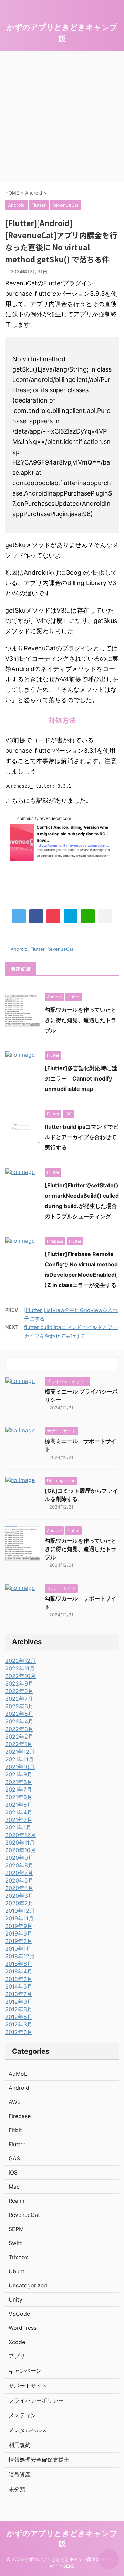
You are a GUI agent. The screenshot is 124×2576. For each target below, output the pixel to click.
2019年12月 (20, 1911)
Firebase (20, 2116)
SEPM (16, 2229)
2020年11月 (20, 1843)
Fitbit (15, 2130)
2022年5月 (19, 1714)
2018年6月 (19, 1964)
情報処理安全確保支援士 (39, 2460)
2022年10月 (20, 1676)
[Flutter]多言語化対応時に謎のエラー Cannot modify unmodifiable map (81, 1078)
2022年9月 (19, 1683)
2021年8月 (19, 1782)
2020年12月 (20, 1835)
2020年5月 (19, 1880)
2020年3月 (19, 1896)
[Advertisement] (62, 117)
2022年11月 (20, 1668)
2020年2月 (19, 1903)
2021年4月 (19, 1812)
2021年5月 (19, 1805)
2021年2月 (19, 1820)
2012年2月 (19, 2032)
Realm (17, 2201)
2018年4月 (19, 1971)
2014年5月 (19, 1986)
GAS (14, 2158)
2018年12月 (20, 1956)
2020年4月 (19, 1888)
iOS (13, 2172)
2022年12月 (20, 1661)
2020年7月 (19, 1873)
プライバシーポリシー (36, 2400)
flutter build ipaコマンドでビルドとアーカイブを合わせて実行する (82, 1137)
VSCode (19, 2314)
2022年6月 (19, 1706)
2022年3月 (19, 1729)
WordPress (23, 2328)
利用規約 (20, 2445)
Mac (14, 2187)
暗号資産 (20, 2474)
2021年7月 (19, 1790)
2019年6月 (19, 1933)
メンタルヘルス (28, 2430)
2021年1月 (18, 1827)
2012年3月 (19, 2024)
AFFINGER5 (62, 2566)
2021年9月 (19, 1774)
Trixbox (18, 2257)
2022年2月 (19, 1737)
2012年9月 (19, 2002)
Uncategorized (28, 2285)
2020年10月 (20, 1850)
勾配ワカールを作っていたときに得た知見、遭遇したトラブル (81, 1020)
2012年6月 (19, 2009)
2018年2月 (19, 1979)
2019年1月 (18, 1949)
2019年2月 (19, 1941)
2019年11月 (19, 1918)
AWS (15, 2102)
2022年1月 (19, 1744)
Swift (15, 2243)
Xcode (17, 2342)
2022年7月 (19, 1699)
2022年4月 (19, 1721)
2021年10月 (20, 1767)
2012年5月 (19, 2017)
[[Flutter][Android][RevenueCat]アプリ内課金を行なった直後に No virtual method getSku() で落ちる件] (71, 916)
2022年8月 (19, 1691)
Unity (15, 2299)
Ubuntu (18, 2271)
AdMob (18, 2074)
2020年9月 (19, 1858)
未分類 (17, 2489)
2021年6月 (19, 1797)
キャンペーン (25, 2371)
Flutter (37, 949)
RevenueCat (60, 949)
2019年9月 (19, 1926)
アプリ (17, 2356)
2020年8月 (19, 1865)
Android (19, 949)
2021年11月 (19, 1759)
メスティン (22, 2415)
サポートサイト (28, 2386)
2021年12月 (20, 1752)
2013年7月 (19, 1994)
